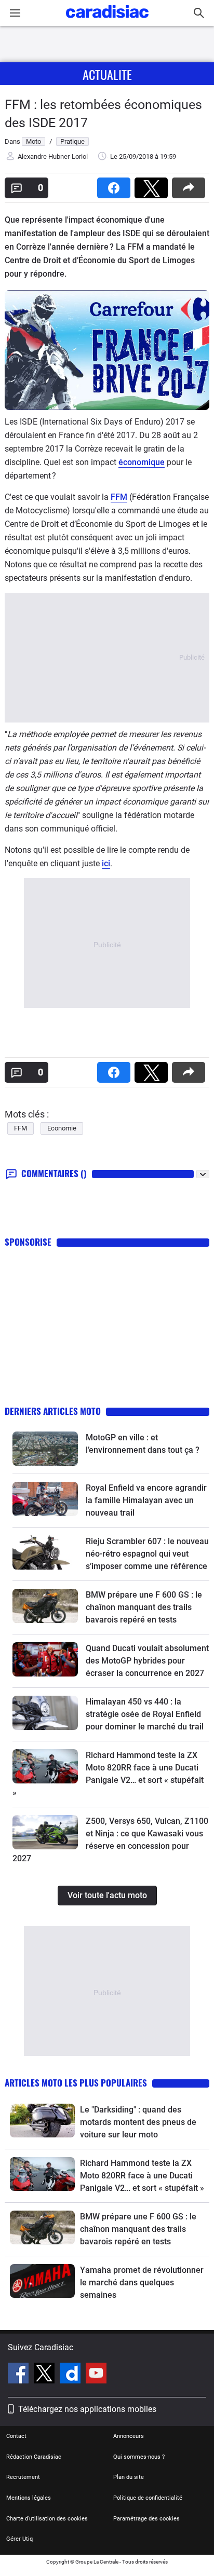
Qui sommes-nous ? (139, 2457)
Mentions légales (29, 2498)
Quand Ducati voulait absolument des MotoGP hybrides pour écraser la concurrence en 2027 (147, 1661)
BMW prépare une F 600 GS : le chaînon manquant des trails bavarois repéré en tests (144, 1607)
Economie (62, 1128)
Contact (16, 2436)
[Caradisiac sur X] (45, 2375)
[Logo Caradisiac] (107, 21)
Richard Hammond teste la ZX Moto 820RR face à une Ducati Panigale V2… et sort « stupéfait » (142, 2176)
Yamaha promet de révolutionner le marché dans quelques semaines (142, 2282)
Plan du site (129, 2477)
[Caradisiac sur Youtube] (96, 2375)
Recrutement (23, 2477)
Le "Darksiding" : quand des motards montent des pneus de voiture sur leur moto (138, 2122)
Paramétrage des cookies (146, 2519)
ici (106, 863)
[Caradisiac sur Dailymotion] (71, 2375)
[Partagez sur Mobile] (191, 185)
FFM (119, 497)
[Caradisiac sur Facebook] (19, 2375)
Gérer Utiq (19, 2539)
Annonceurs (129, 2436)
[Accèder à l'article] (45, 1449)
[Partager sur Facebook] (116, 185)
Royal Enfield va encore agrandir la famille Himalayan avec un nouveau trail (146, 1500)
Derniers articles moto (53, 1411)
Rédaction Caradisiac (34, 2457)
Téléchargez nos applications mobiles (87, 2409)
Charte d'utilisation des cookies (47, 2519)
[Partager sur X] (153, 185)
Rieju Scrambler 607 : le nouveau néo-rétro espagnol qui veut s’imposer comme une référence (147, 1554)
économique (142, 462)
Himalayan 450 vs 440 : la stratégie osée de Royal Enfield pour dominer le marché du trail (145, 1714)
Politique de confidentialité (148, 2498)
